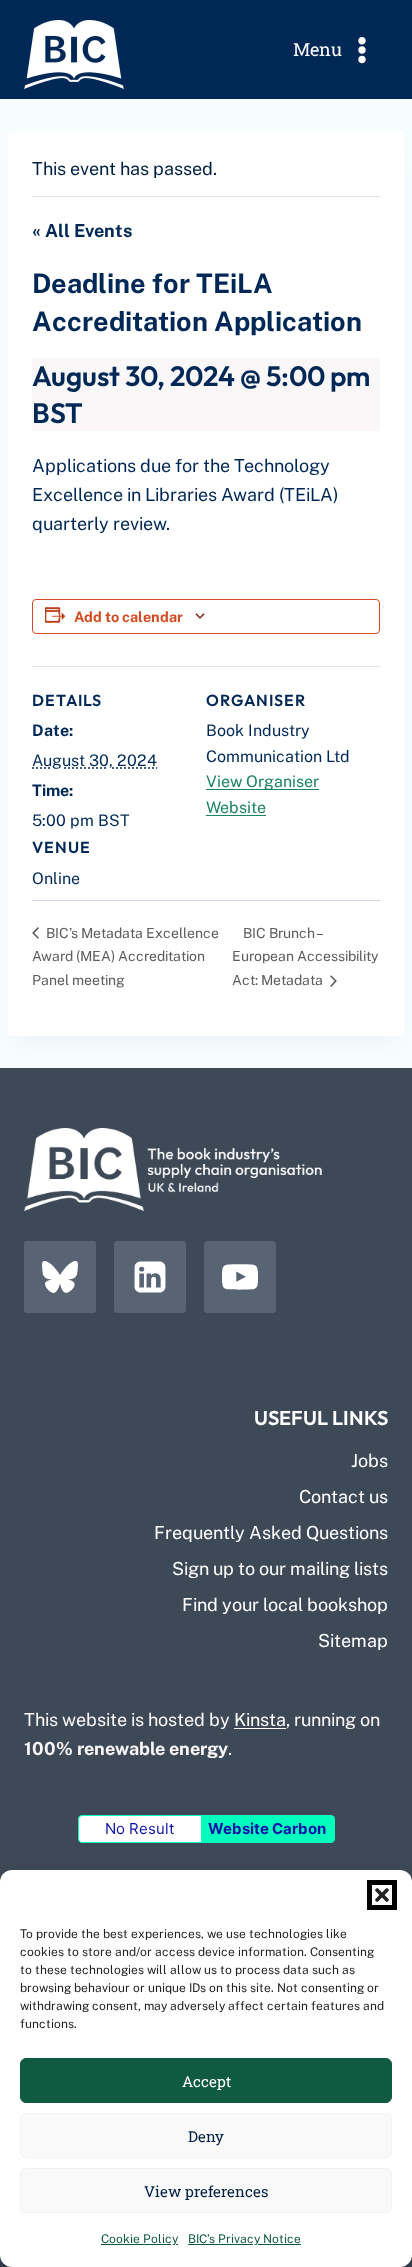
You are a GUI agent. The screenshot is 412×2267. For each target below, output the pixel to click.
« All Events (82, 230)
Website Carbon (267, 1828)
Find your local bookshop (285, 1604)
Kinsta (260, 1719)
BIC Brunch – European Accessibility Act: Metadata (305, 956)
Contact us (343, 1496)
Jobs (369, 1460)
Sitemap (353, 1640)
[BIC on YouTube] (240, 1277)
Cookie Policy (139, 2239)
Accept (206, 2081)
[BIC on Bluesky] (60, 1277)
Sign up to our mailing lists (280, 1568)
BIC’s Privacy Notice (244, 2239)
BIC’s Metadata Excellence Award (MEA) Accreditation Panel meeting (125, 956)
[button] (382, 1895)
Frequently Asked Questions (271, 1532)
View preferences (206, 2191)
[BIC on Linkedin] (150, 1277)
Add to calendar (128, 616)
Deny (206, 2136)
